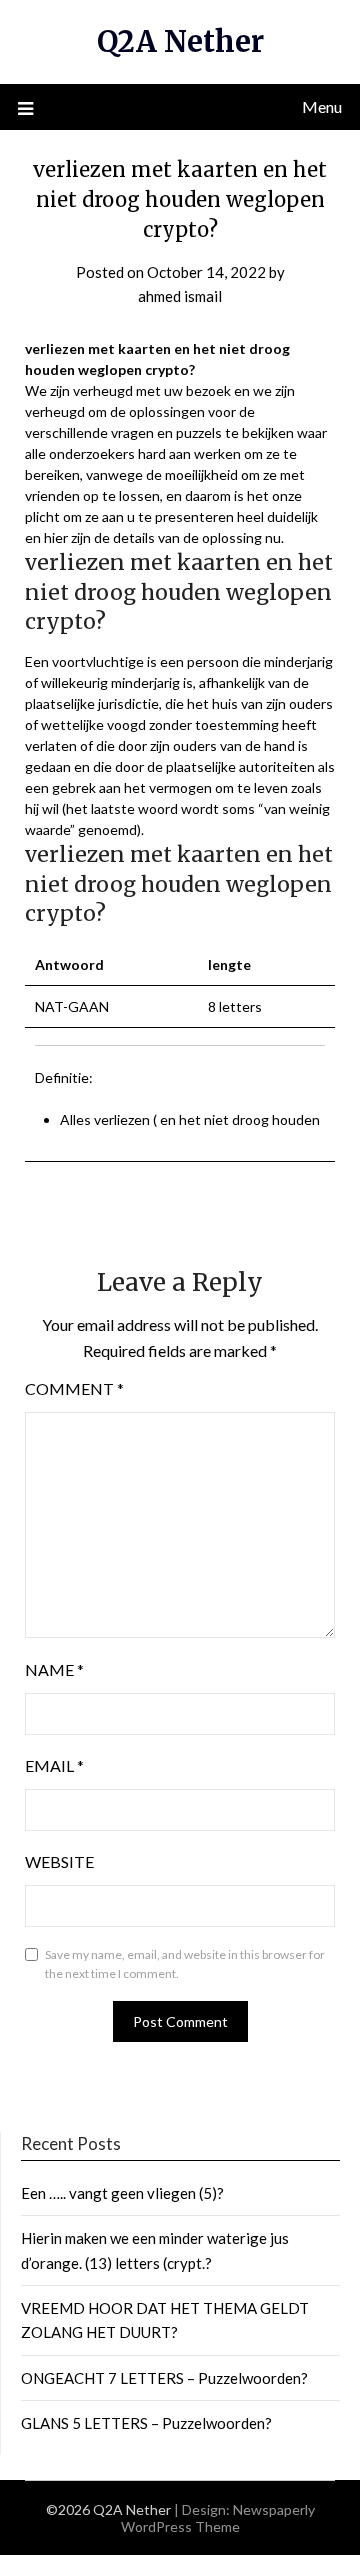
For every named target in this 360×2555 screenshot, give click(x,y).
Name (54, 1669)
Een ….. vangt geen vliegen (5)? (122, 2193)
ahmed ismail (180, 296)
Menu (322, 106)
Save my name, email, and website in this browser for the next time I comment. (185, 1964)
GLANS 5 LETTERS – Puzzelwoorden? (146, 2423)
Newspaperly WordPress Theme (218, 2518)
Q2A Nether (180, 41)
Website (59, 1861)
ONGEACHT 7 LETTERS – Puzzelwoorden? (164, 2378)
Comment (74, 1388)
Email (54, 1765)
